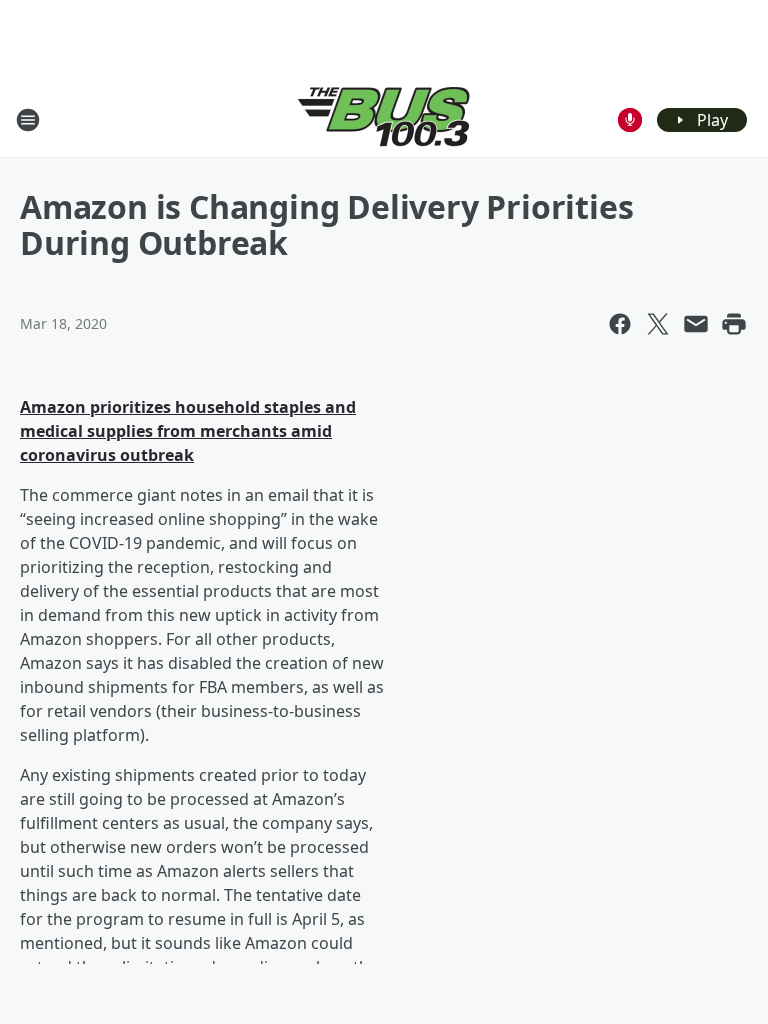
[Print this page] (734, 324)
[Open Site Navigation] (28, 120)
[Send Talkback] (630, 120)
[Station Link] (384, 119)
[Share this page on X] (658, 324)
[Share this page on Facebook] (620, 324)
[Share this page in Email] (696, 324)
